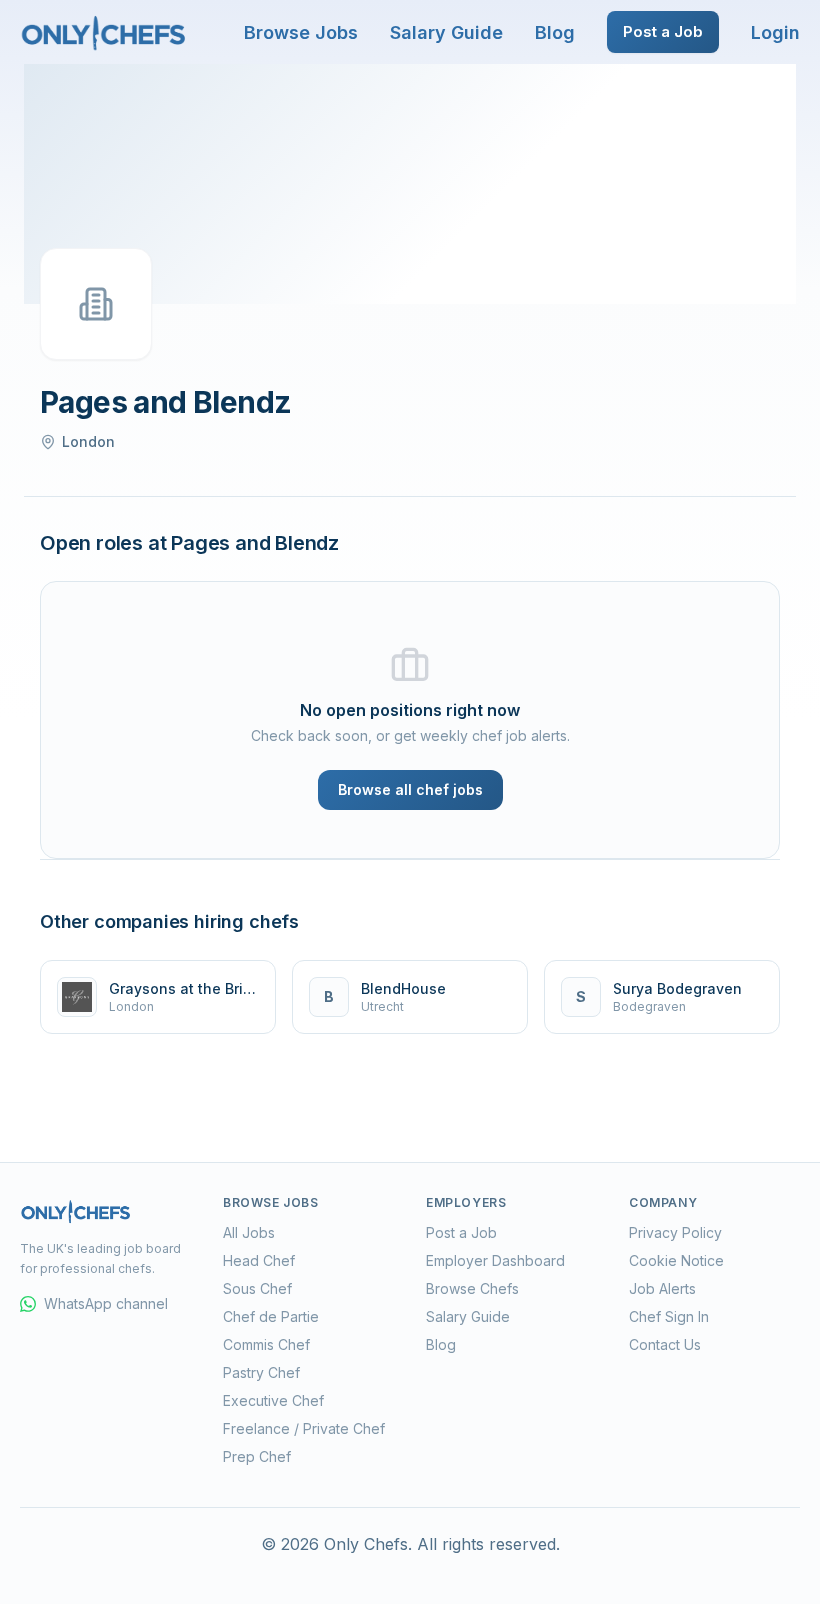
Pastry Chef (261, 1372)
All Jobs (249, 1232)
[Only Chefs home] (104, 32)
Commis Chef (266, 1344)
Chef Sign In (669, 1316)
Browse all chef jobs (410, 789)
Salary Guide (446, 32)
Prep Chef (257, 1456)
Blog (555, 32)
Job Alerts (662, 1288)
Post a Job (663, 31)
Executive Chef (273, 1400)
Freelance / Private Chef (304, 1428)
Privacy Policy (675, 1232)
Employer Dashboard (495, 1260)
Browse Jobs (301, 32)
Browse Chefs (472, 1288)
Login (775, 32)
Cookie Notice (676, 1260)
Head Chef (259, 1260)
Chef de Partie (271, 1316)
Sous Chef (257, 1288)
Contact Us (665, 1344)
